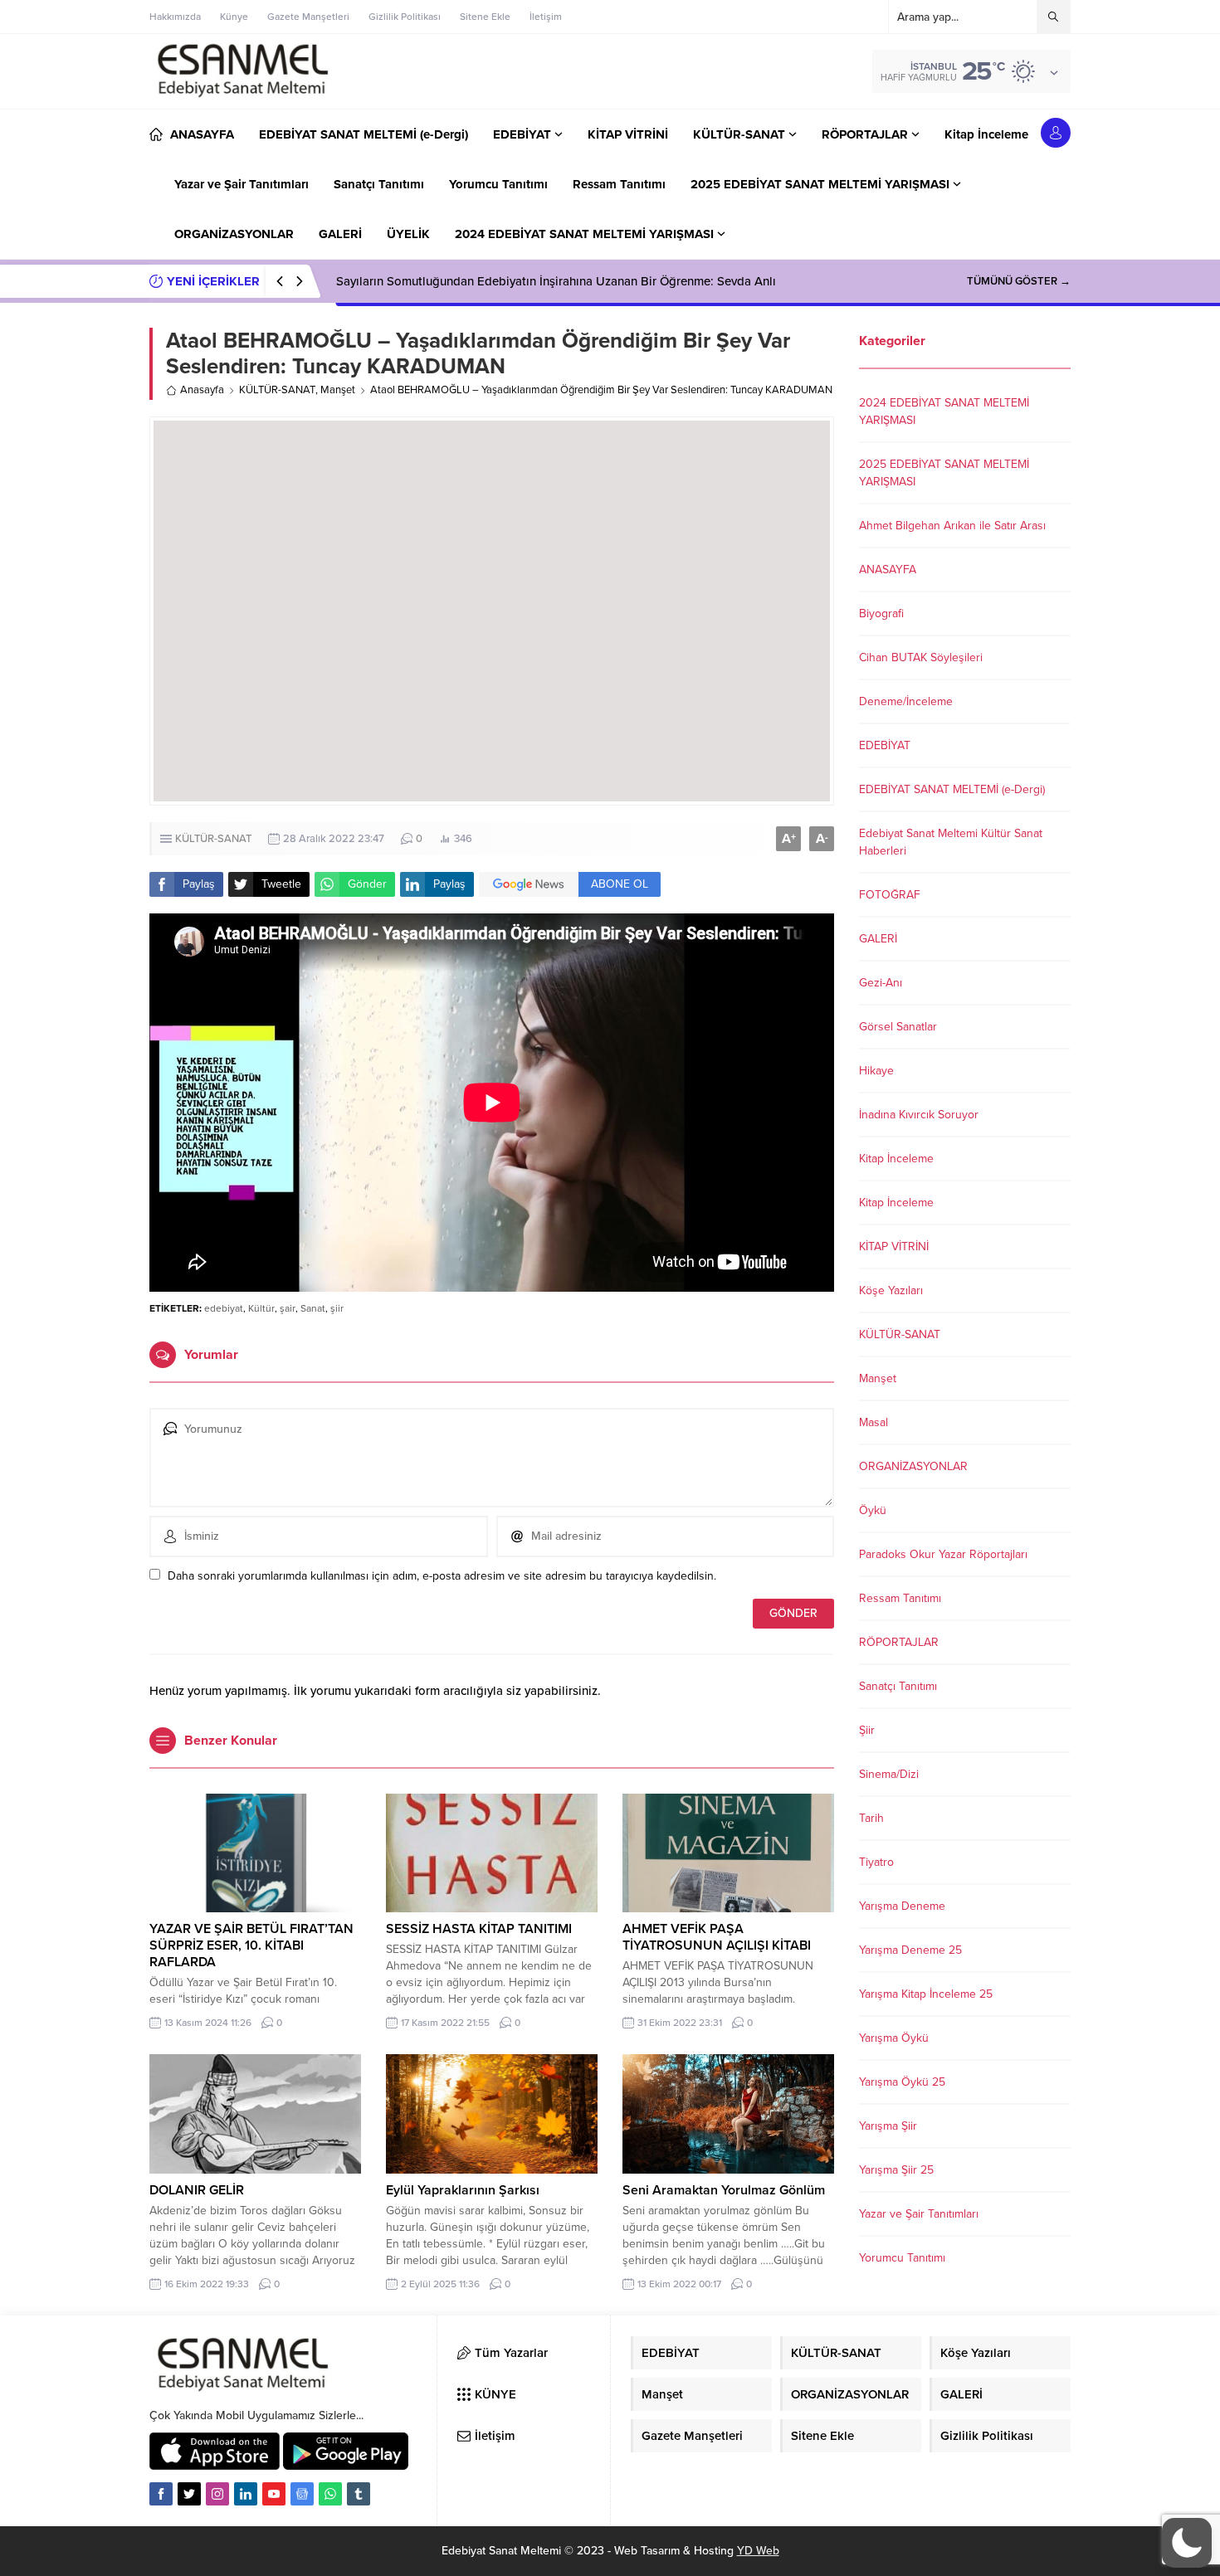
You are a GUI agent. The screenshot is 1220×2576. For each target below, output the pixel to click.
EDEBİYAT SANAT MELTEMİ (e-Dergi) (952, 789)
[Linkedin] (246, 2494)
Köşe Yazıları (891, 1290)
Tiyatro (876, 1862)
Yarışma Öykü (894, 2038)
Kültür (261, 1308)
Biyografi (881, 614)
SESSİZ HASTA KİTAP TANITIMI (479, 1929)
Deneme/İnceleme (906, 701)
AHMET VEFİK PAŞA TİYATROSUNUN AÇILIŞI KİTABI (717, 1937)
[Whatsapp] (330, 2494)
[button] (1187, 2543)
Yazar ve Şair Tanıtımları (919, 2214)
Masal (874, 1422)
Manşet (338, 390)
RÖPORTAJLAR (899, 1642)
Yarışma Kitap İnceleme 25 (926, 1994)
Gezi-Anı (881, 983)
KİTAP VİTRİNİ (894, 1247)
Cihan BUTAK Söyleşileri (921, 657)
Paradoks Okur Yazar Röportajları (943, 1554)
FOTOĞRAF (890, 895)
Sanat (313, 1308)
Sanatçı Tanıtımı (898, 1686)
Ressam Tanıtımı (900, 1598)
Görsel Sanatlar (898, 1027)
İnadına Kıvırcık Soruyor (919, 1115)
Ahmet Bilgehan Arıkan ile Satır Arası (952, 526)
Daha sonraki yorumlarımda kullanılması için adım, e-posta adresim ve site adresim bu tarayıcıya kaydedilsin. (442, 1576)
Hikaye (876, 1071)
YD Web (758, 2551)
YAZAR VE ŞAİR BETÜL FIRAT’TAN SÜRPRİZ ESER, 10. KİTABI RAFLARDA (251, 1945)
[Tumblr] (359, 2494)
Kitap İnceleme (896, 1159)
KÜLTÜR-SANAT (277, 390)
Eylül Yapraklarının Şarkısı (463, 2190)
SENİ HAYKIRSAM (386, 281)
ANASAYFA (888, 570)
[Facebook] (161, 2494)
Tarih (871, 1818)
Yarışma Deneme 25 (910, 1950)
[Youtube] (274, 2494)
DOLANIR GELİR (197, 2190)
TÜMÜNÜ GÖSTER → (1019, 281)
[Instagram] (217, 2494)
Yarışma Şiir (888, 2126)
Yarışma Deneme (902, 1906)
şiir (337, 1308)
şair (288, 1308)
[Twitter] (189, 2494)
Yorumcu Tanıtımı (902, 2258)
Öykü (873, 1510)
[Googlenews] (302, 2494)
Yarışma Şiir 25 (896, 2170)
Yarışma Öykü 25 (902, 2082)
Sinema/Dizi (889, 1774)
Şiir (867, 1730)
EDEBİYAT (885, 745)
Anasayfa (202, 390)
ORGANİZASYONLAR (913, 1466)
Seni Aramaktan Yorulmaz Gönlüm (724, 2190)
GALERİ (878, 939)
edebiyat (224, 1308)
